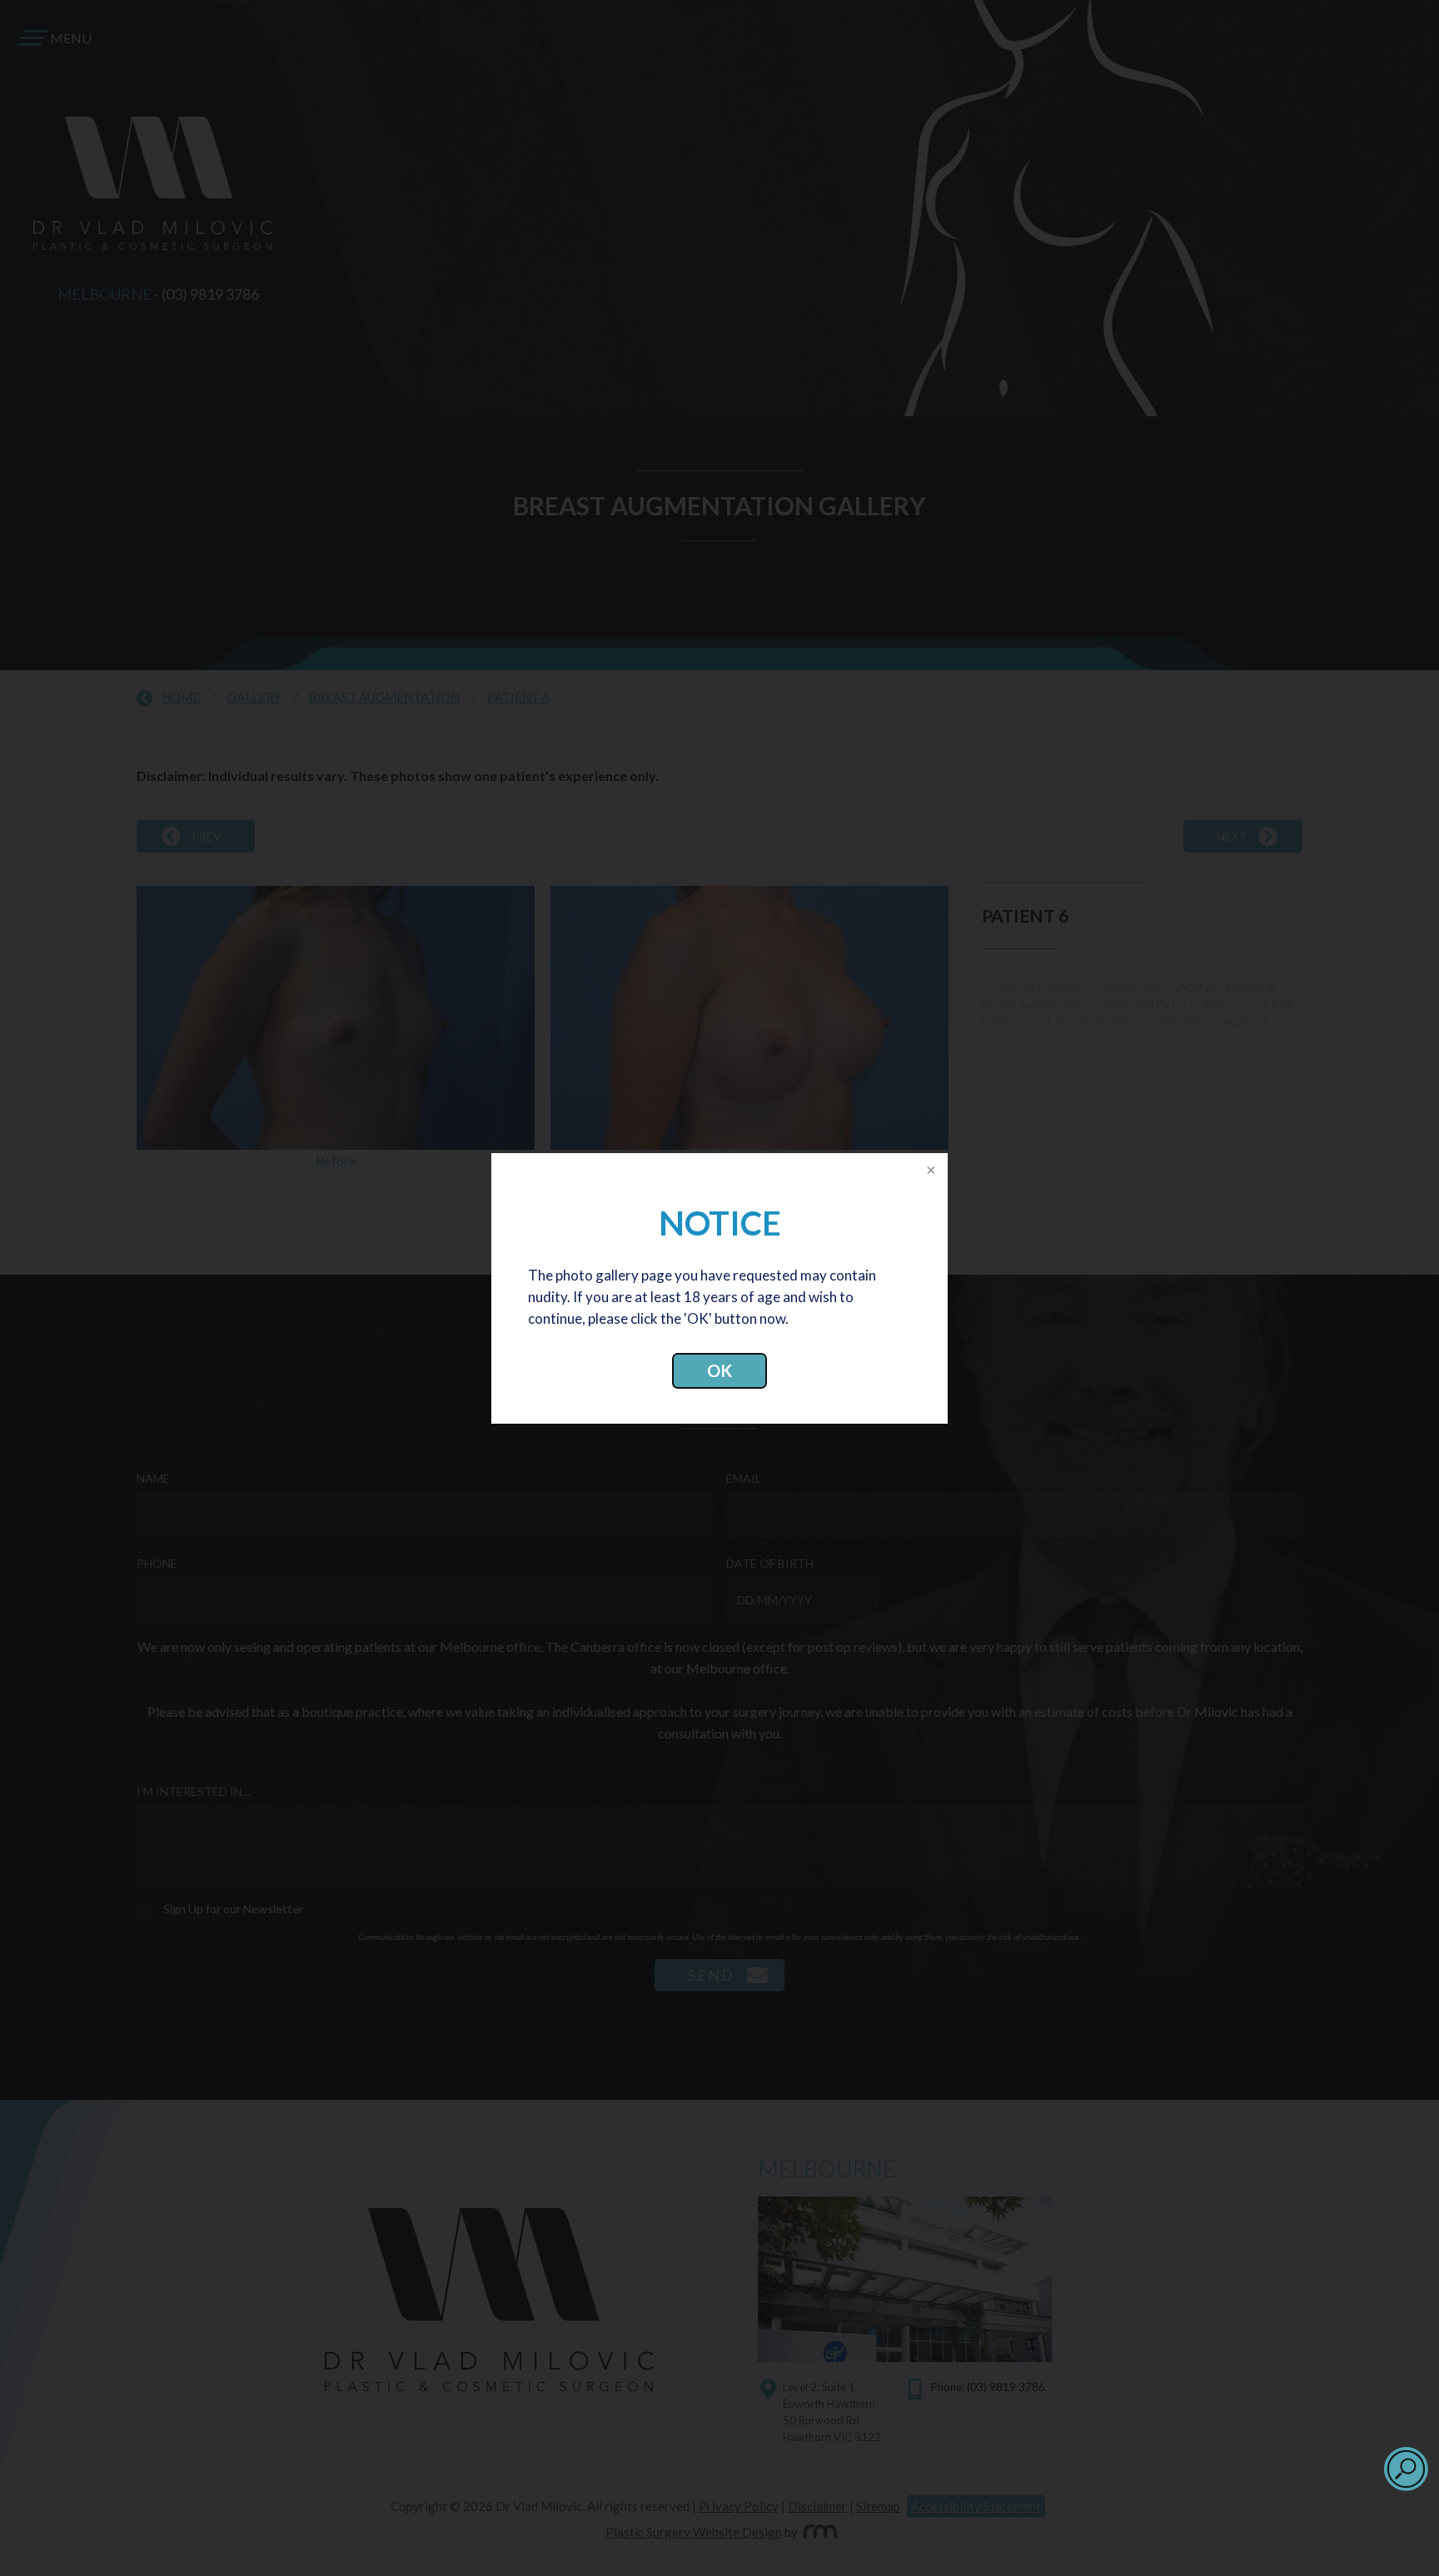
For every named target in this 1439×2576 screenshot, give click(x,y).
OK (719, 1370)
